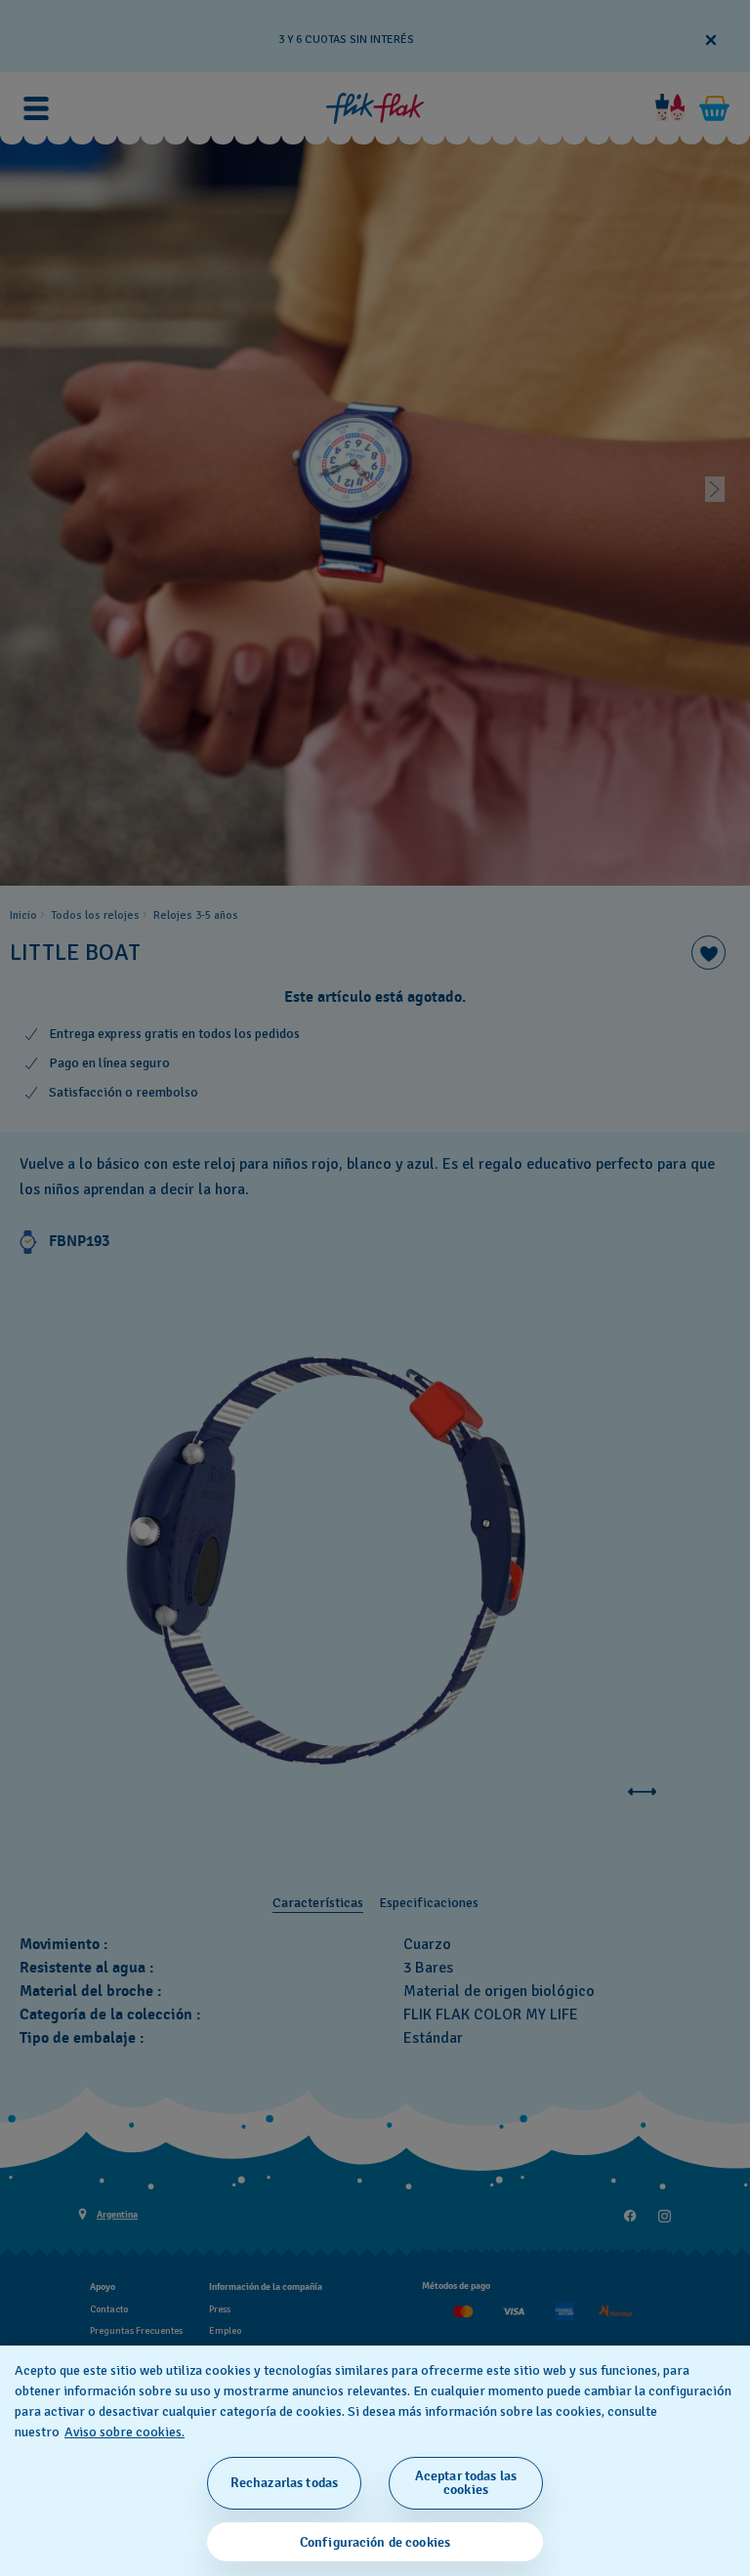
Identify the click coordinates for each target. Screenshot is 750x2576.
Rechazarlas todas (284, 2483)
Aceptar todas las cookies (466, 2483)
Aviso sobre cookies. (125, 2432)
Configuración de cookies (375, 2542)
